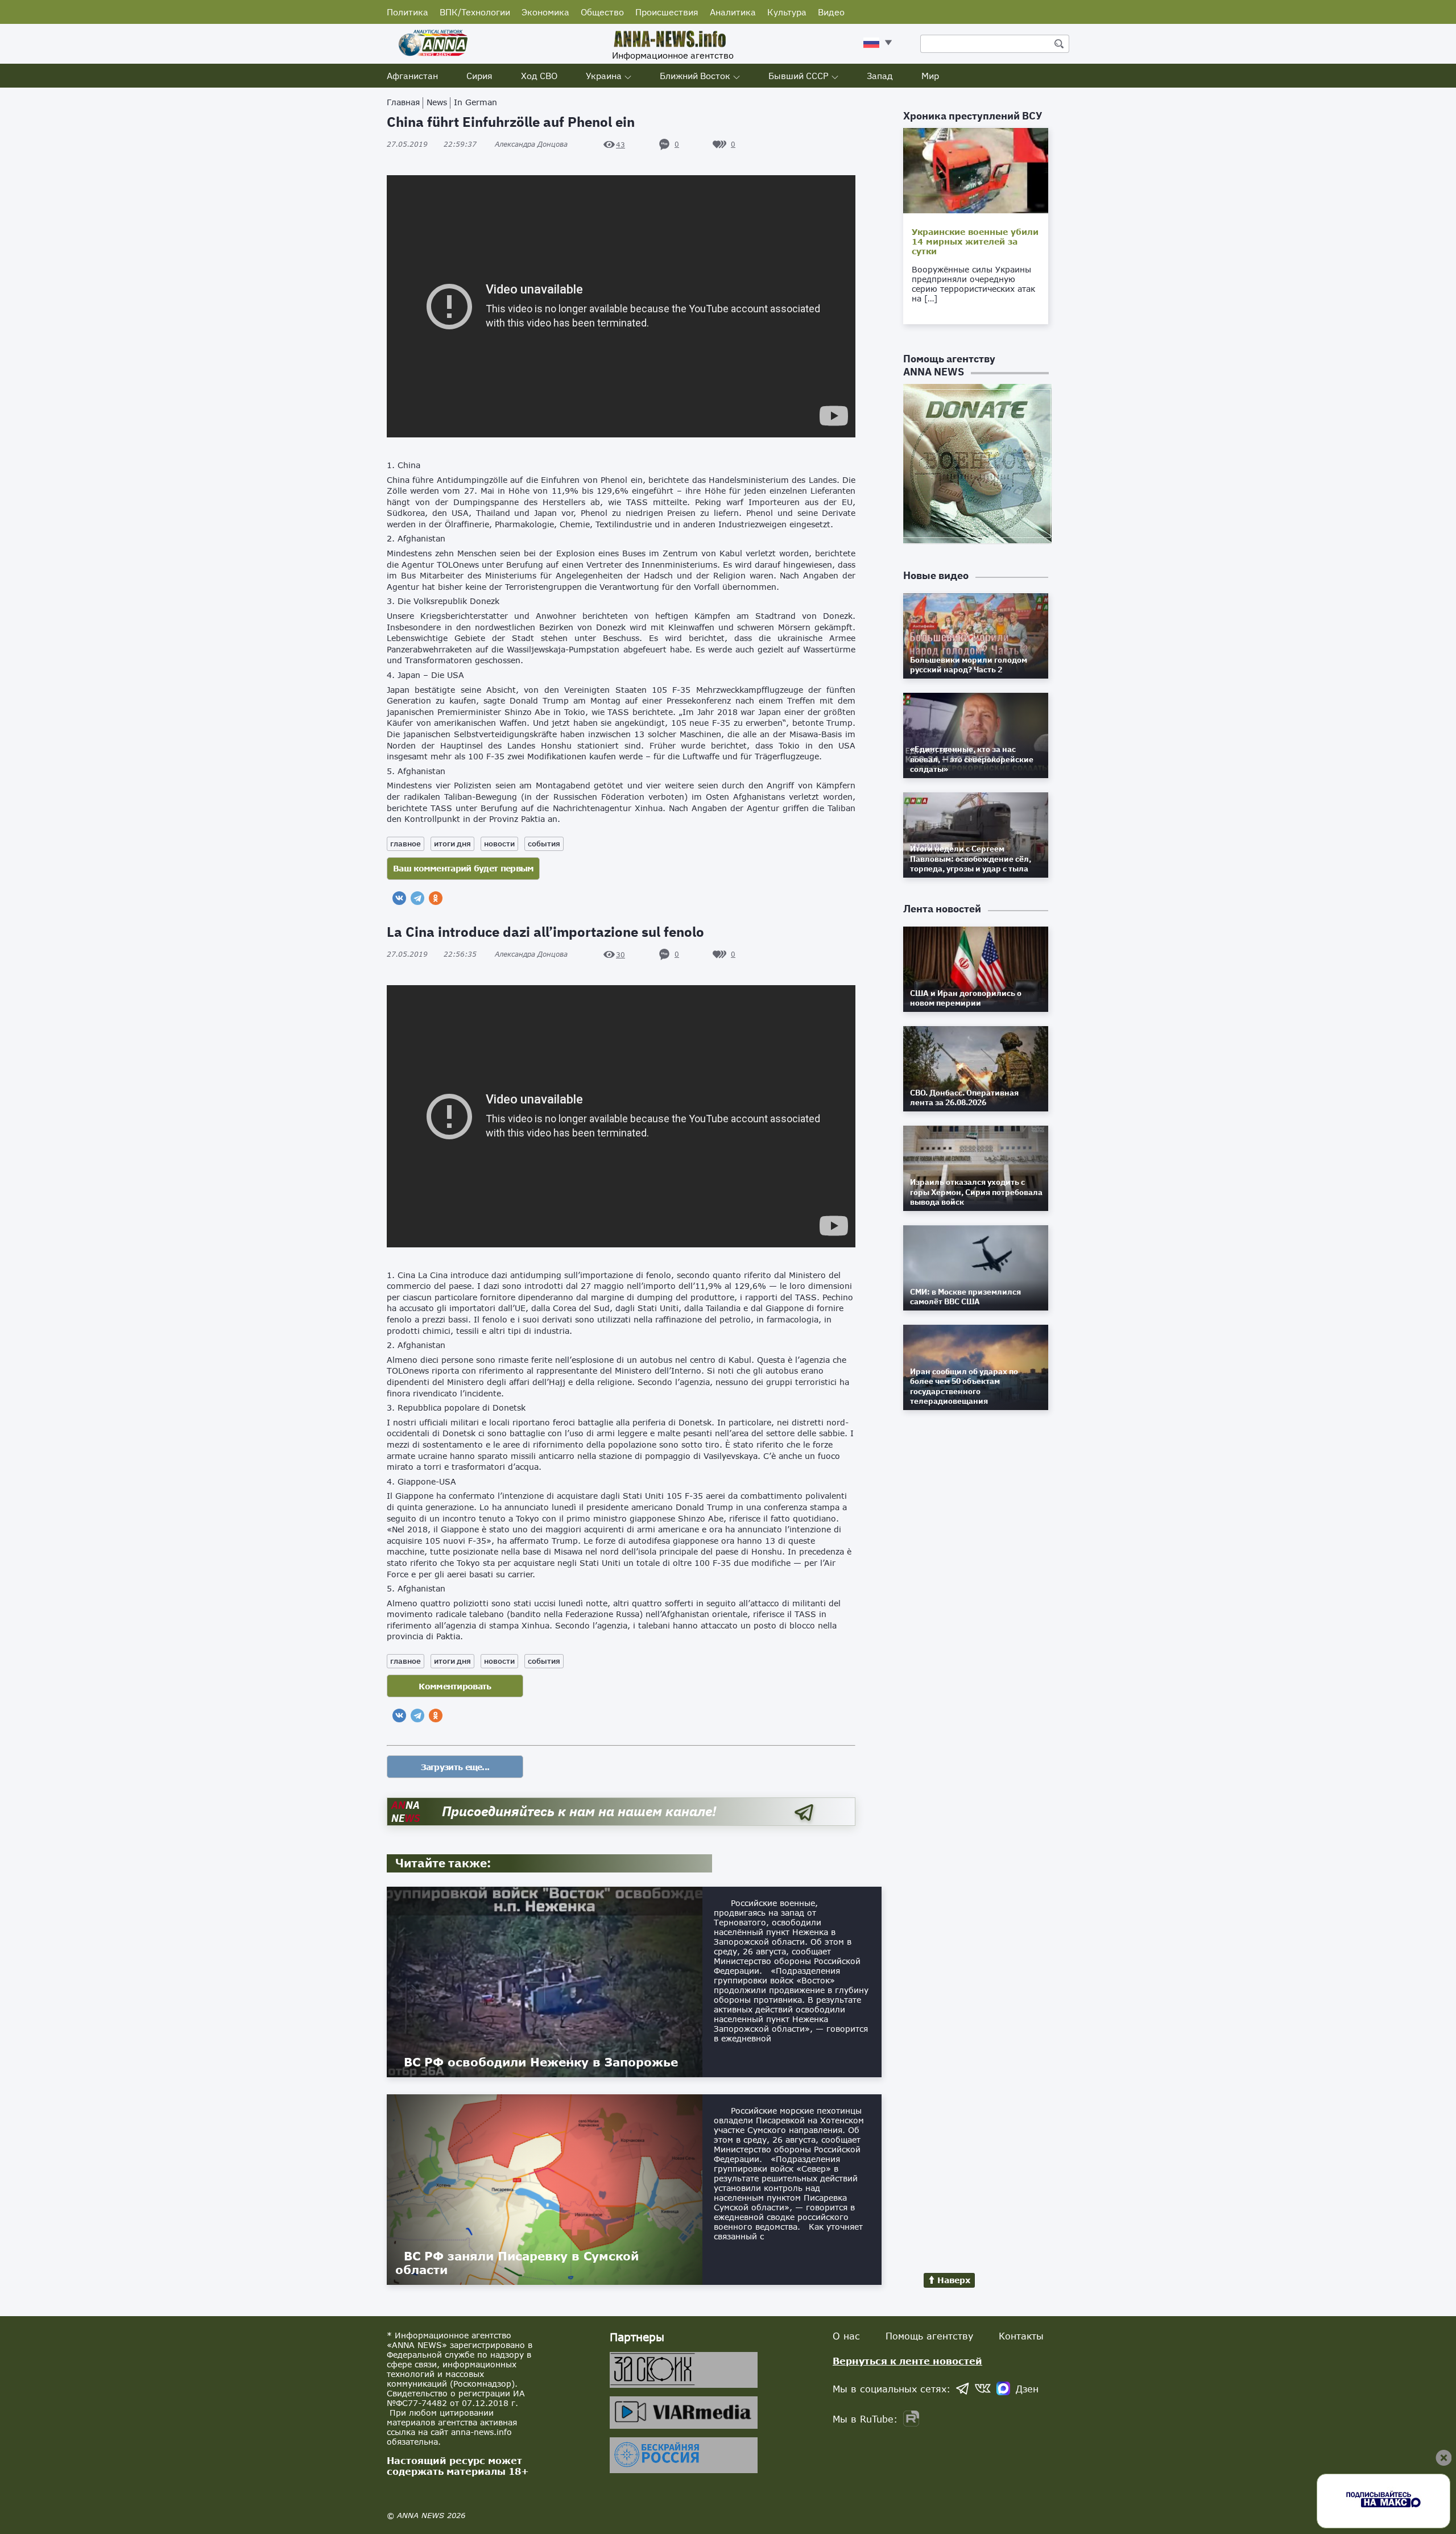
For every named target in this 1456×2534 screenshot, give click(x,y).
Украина (604, 76)
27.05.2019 (432, 144)
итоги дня (452, 844)
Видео (831, 12)
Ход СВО (539, 76)
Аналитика (733, 12)
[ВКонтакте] (399, 898)
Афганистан (412, 76)
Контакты (1021, 2336)
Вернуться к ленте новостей (907, 2361)
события (544, 844)
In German (475, 102)
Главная (403, 102)
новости (499, 844)
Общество (602, 12)
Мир (930, 76)
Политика (408, 12)
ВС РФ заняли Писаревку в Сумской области (517, 2263)
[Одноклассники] (436, 898)
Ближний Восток (695, 76)
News (437, 102)
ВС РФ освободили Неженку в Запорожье (541, 2062)
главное (406, 844)
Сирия (479, 76)
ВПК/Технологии (475, 12)
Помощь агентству (929, 2336)
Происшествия (667, 12)
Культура (787, 12)
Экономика (545, 12)
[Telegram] (417, 898)
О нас (846, 2336)
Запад (880, 76)
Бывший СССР (799, 76)
